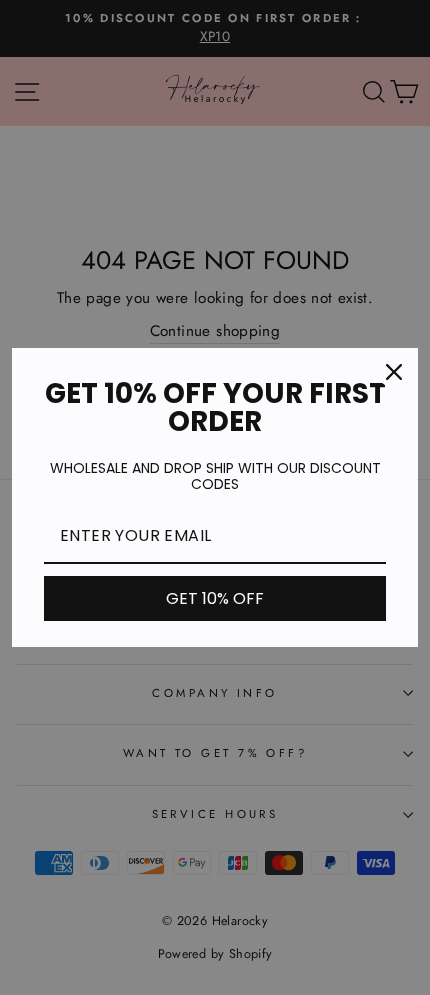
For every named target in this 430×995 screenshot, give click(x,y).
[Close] (394, 372)
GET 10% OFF (215, 598)
